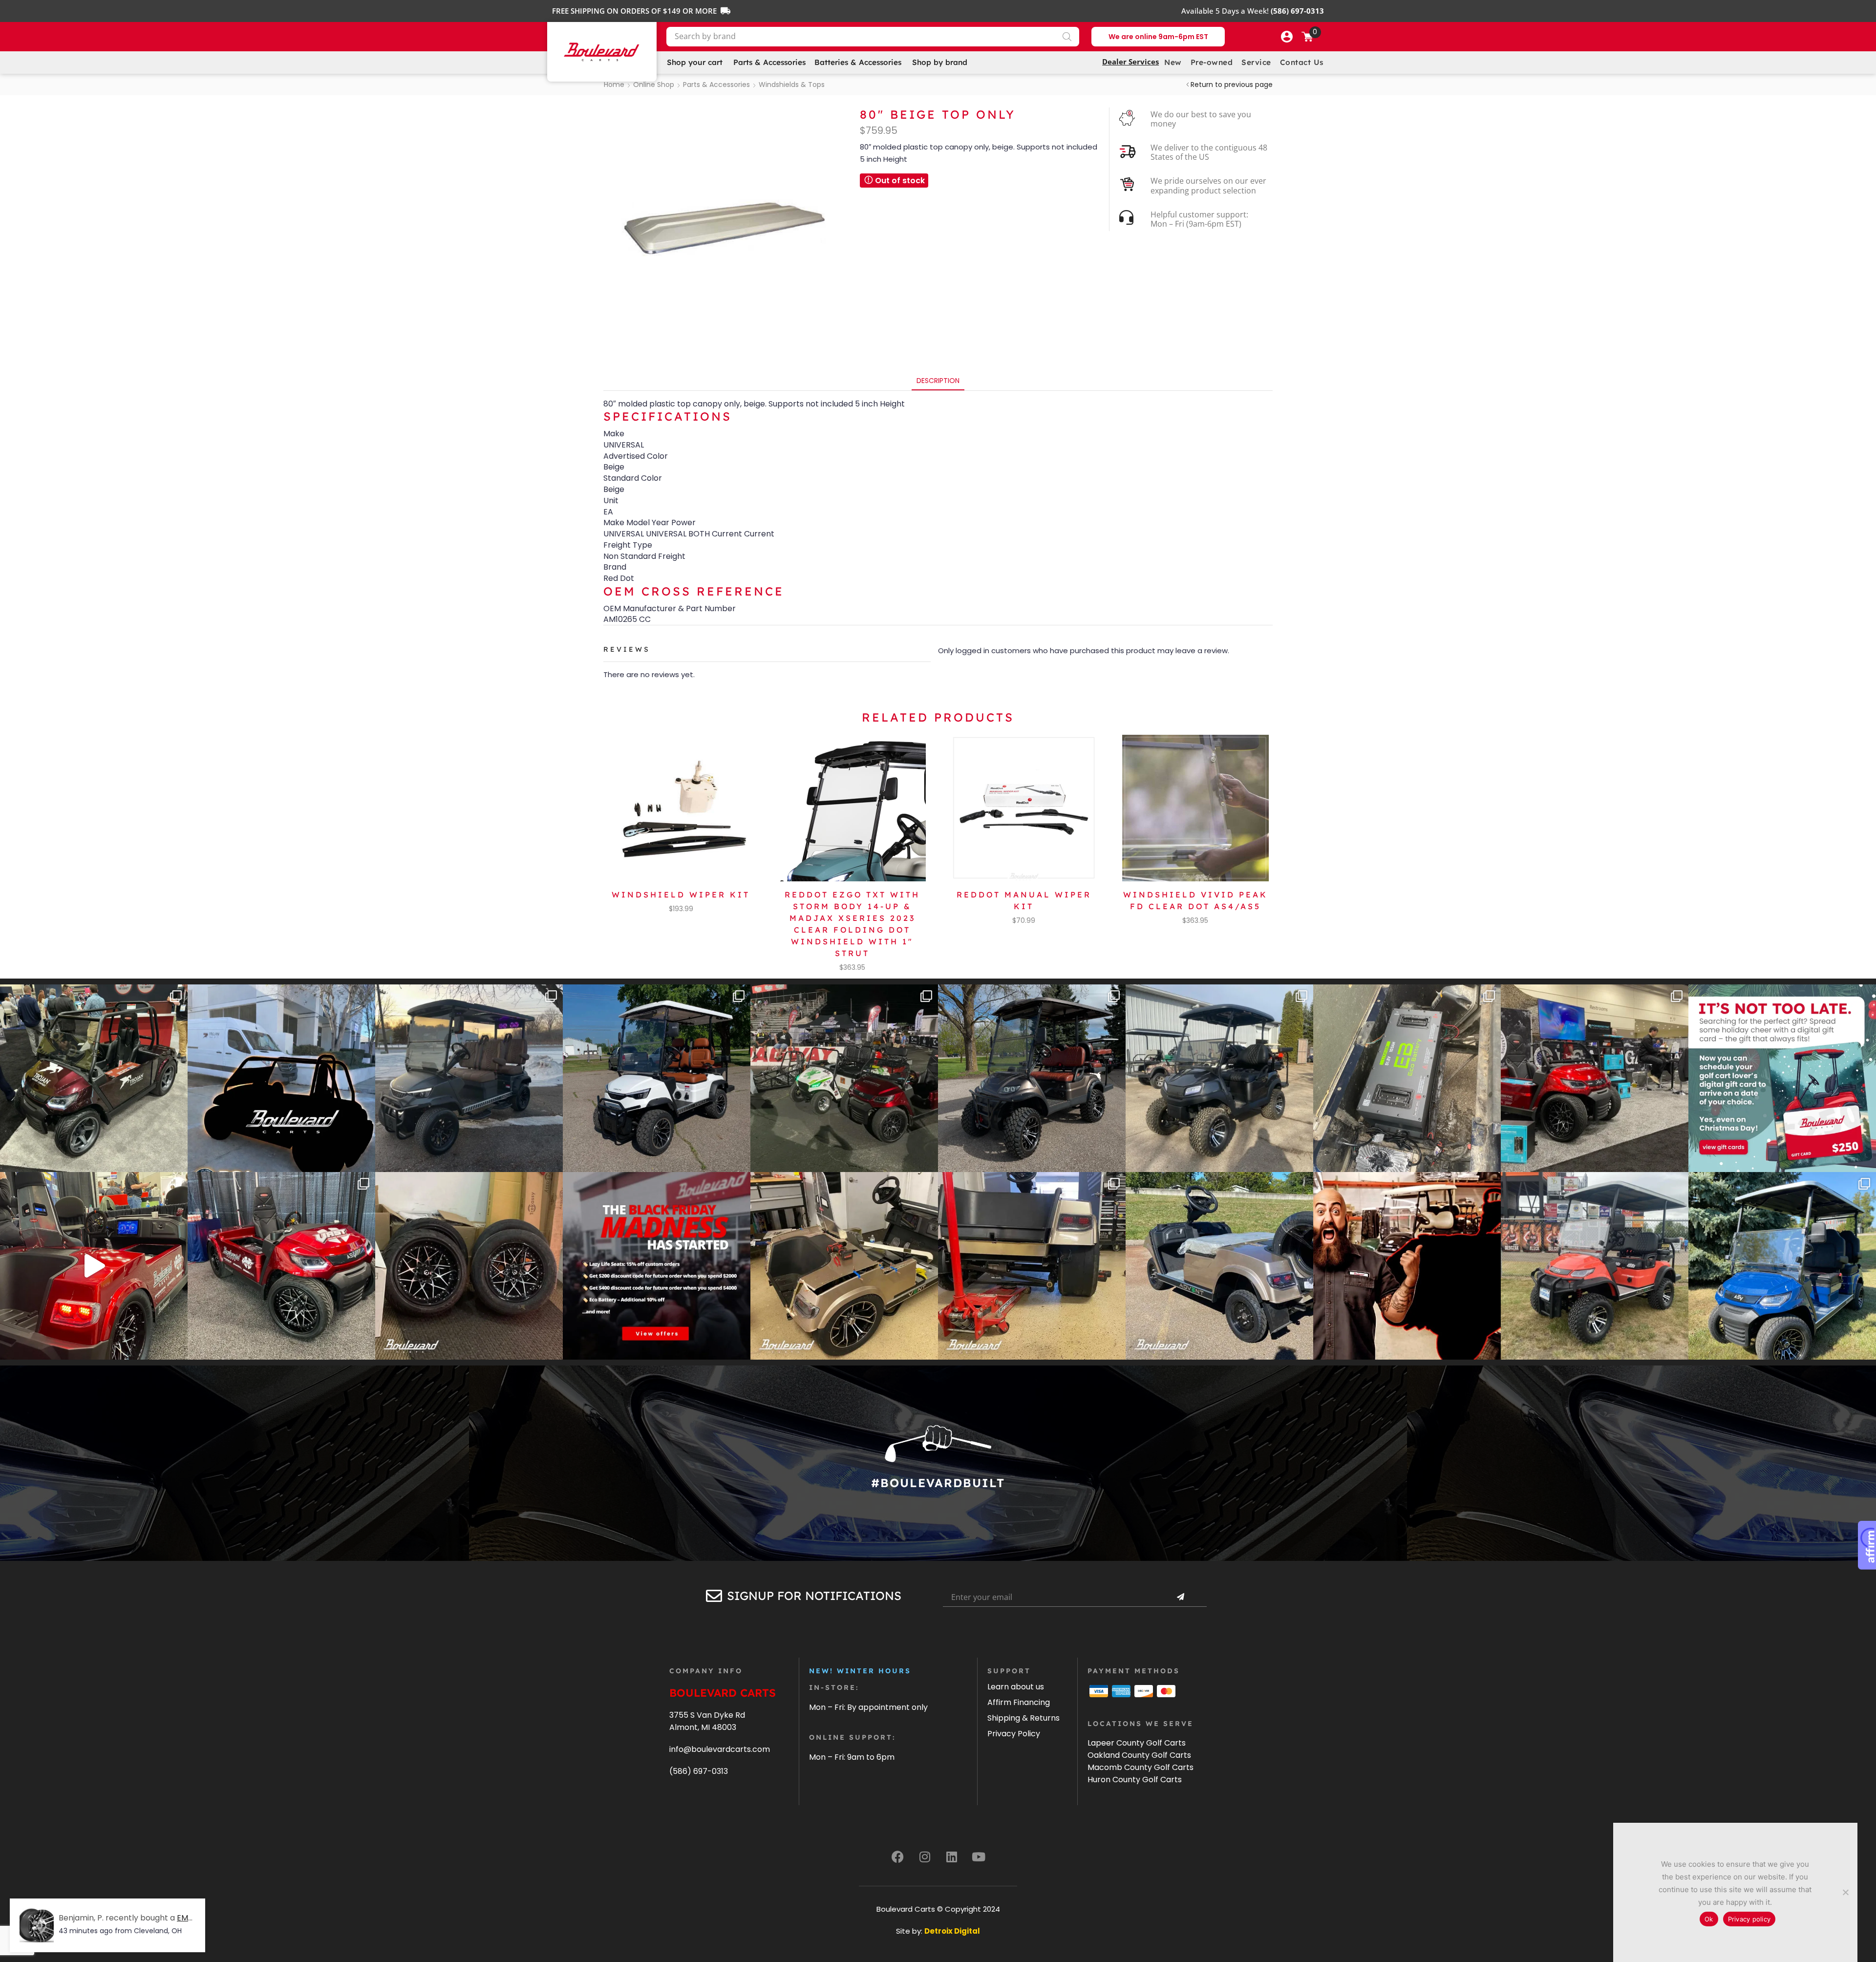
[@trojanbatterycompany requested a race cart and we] (94, 1078)
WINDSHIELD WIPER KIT (681, 895)
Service (1256, 62)
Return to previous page (1232, 85)
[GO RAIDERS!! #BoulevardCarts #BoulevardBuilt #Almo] (1595, 1266)
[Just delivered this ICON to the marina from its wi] (1032, 1078)
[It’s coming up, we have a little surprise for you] (281, 1078)
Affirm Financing (1019, 1702)
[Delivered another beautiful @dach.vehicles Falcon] (657, 1078)
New (1173, 62)
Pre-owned (1212, 62)
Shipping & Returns (1023, 1718)
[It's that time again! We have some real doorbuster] (657, 1266)
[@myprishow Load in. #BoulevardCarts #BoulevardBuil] (94, 1266)
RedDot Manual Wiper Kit (1024, 900)
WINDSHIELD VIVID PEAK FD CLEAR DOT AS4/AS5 (1195, 900)
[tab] (938, 381)
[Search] (1067, 37)
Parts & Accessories (716, 85)
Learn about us (1016, 1687)
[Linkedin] (952, 1856)
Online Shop (654, 85)
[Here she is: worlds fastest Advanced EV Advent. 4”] (281, 1266)
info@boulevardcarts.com (720, 1749)
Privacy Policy (1014, 1734)
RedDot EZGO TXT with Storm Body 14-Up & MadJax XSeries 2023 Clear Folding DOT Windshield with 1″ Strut (852, 924)
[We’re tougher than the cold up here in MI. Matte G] (469, 1078)
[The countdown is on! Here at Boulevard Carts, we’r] (1407, 1266)
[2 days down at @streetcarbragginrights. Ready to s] (844, 1078)
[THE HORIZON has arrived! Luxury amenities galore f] (1782, 1266)
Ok (1709, 1919)
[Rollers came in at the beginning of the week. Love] (469, 1266)
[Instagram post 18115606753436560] (1595, 1078)
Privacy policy (1749, 1919)
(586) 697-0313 (699, 1771)
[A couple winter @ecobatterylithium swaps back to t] (1407, 1078)
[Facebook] (898, 1856)
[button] (1287, 37)
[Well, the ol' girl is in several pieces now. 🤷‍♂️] (844, 1266)
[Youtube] (979, 1856)
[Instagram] (925, 1856)
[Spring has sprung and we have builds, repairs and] (1219, 1078)
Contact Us (1302, 62)
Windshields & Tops (792, 85)
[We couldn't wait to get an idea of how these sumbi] (1032, 1266)
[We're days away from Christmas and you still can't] (1782, 1078)
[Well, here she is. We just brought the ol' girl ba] (1219, 1266)
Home (614, 85)
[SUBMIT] (1180, 1597)
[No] (1845, 1892)
